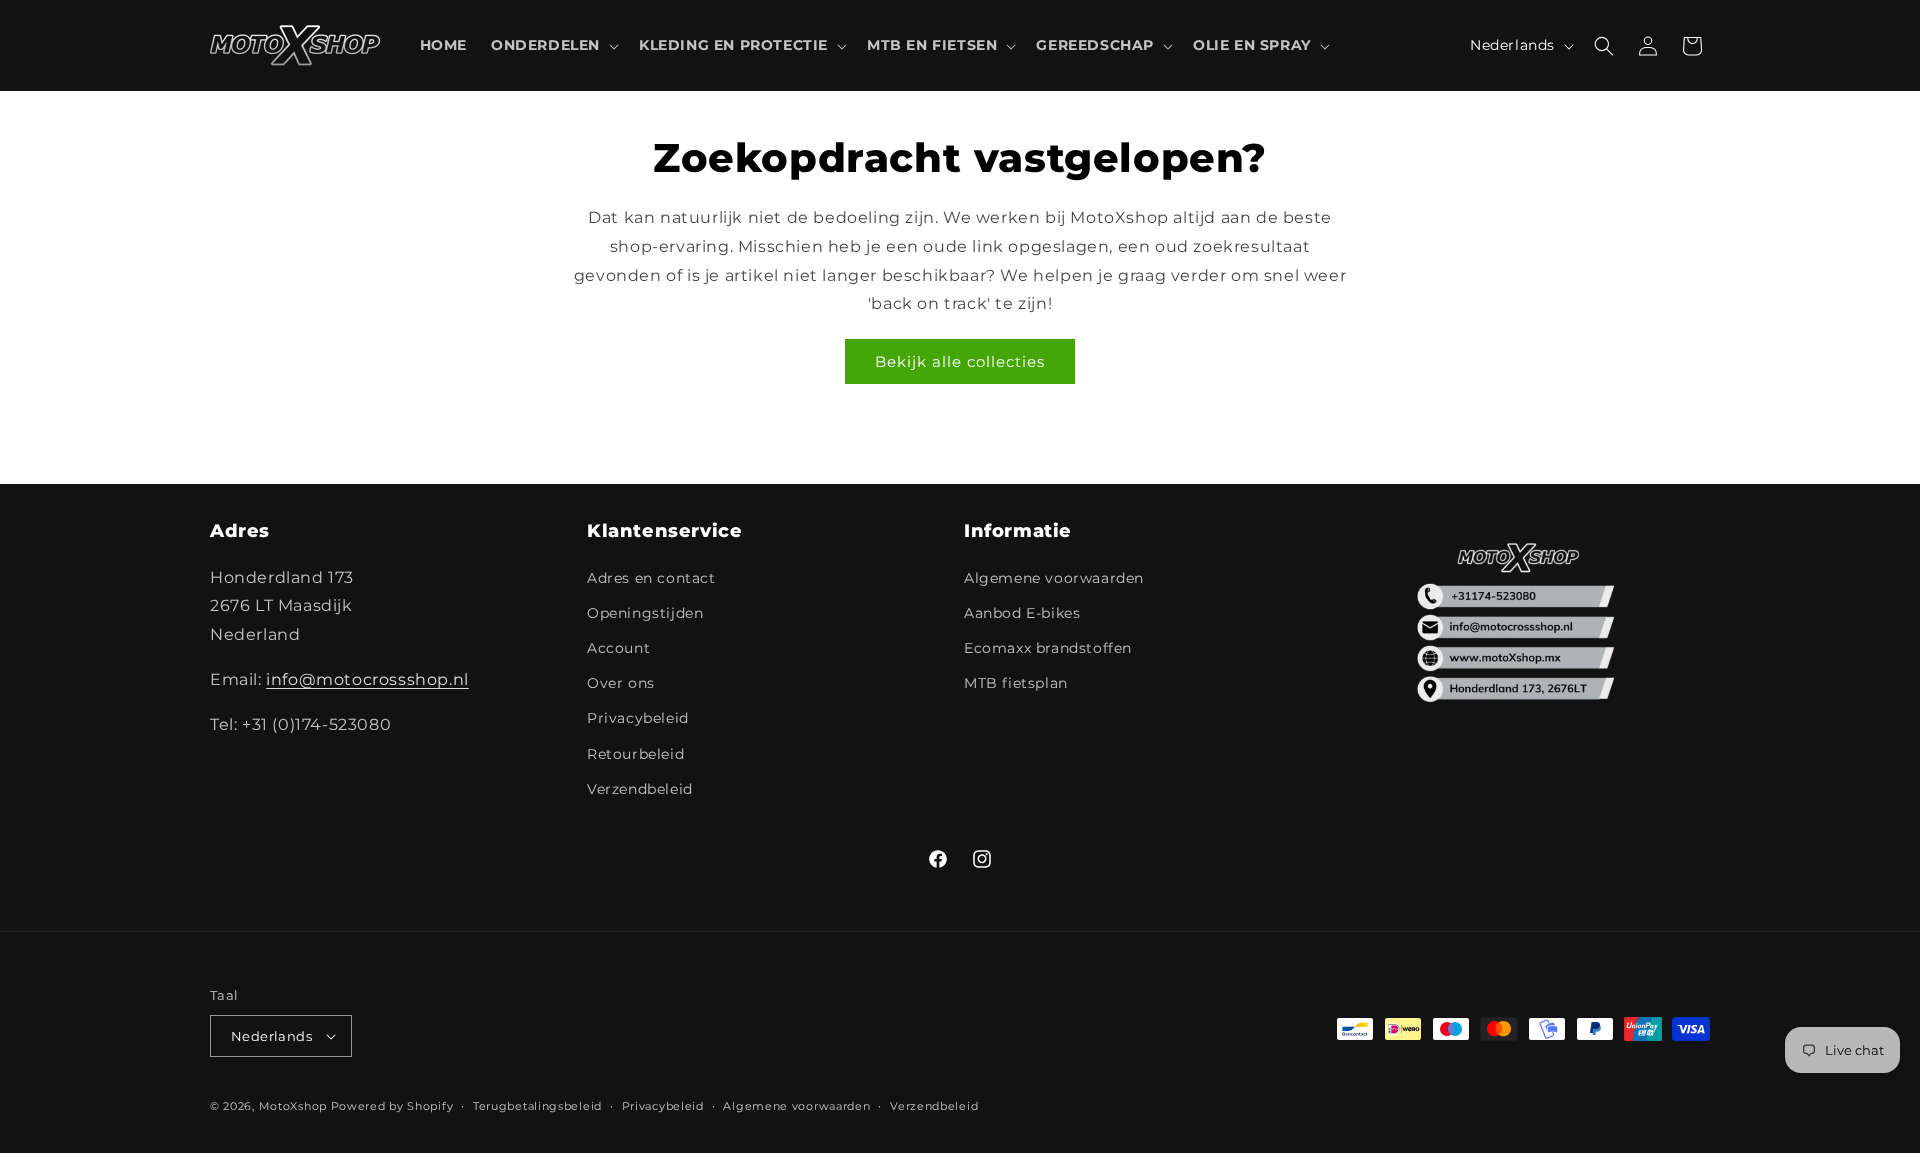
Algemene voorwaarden (1054, 578)
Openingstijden (645, 613)
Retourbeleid (635, 754)
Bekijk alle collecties (960, 361)
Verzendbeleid (640, 789)
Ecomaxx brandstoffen (1048, 648)
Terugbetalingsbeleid (537, 1106)
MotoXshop (293, 1106)
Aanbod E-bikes (1022, 613)
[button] (553, 45)
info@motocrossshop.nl (367, 679)
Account (618, 648)
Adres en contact (651, 578)
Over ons (621, 683)
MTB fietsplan (1016, 683)
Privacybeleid (638, 718)
